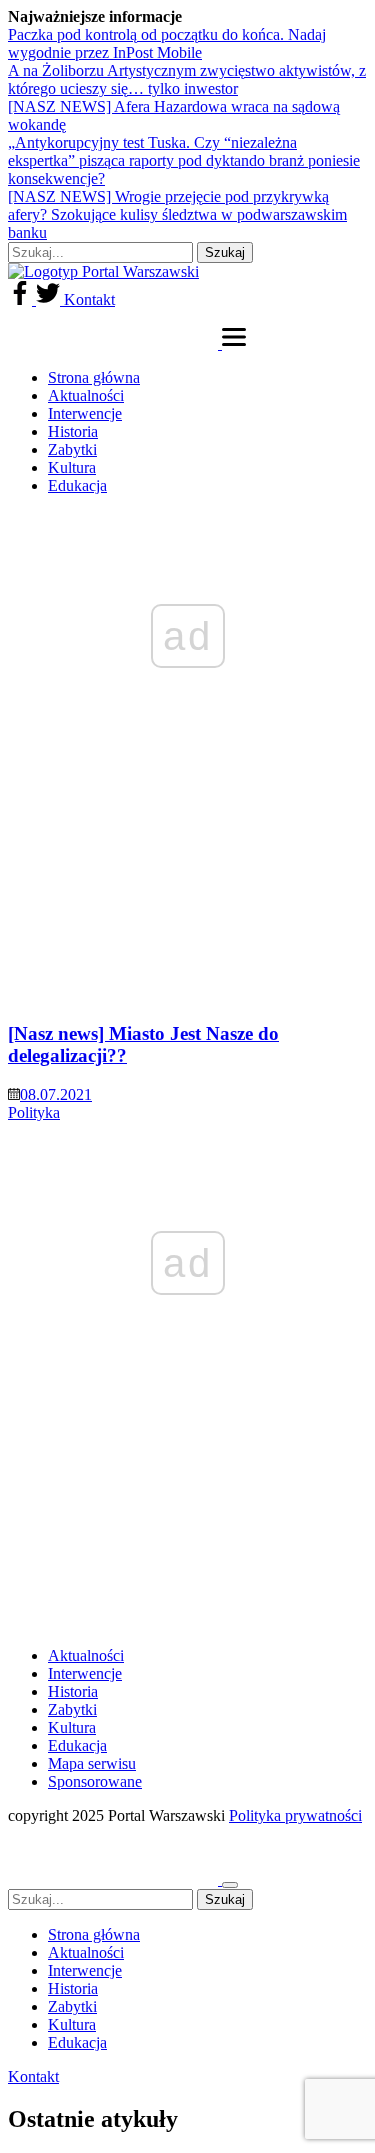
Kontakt (89, 299)
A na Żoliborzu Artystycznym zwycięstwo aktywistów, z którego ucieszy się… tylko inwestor (187, 79)
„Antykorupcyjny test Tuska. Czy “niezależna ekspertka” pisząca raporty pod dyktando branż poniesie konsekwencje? (184, 160)
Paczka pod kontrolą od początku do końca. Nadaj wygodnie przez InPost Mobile (167, 43)
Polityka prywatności (295, 1815)
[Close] (230, 1885)
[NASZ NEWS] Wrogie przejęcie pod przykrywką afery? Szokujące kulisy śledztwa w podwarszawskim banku (177, 214)
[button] (234, 343)
